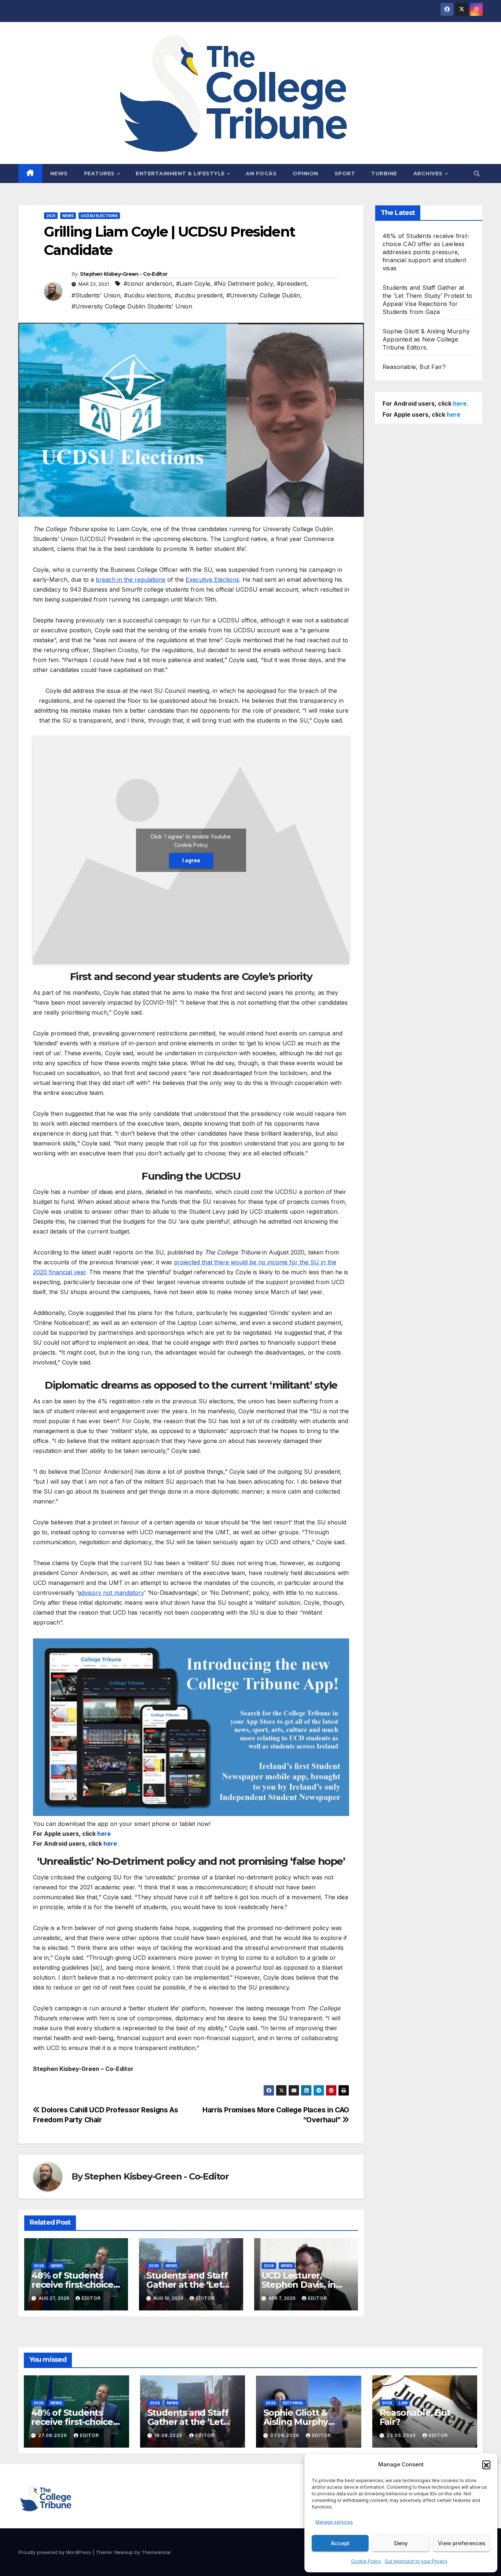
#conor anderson (148, 284)
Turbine (384, 173)
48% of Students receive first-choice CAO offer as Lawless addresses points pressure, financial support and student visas (426, 252)
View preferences (462, 2543)
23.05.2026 (402, 2435)
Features (100, 173)
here (104, 1834)
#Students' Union (96, 295)
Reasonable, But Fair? (414, 367)
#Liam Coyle (193, 284)
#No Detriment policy (244, 284)
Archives (429, 173)
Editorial (293, 2403)
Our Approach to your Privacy (416, 2561)
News (59, 173)
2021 (51, 216)
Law (403, 2403)
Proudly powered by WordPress (55, 2552)
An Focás (261, 173)
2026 (39, 2266)
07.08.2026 (286, 2435)
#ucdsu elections (147, 295)
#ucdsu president (199, 295)
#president (292, 284)
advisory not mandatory (111, 1593)
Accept (340, 2543)
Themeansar (156, 2552)
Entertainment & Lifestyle (181, 173)
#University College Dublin (263, 295)
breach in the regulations (131, 580)
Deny (401, 2543)
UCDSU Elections (99, 216)
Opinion (306, 173)
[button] (486, 2464)
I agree (191, 860)
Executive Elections (212, 580)
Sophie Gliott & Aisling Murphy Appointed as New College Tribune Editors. (426, 339)
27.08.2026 (53, 2435)
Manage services (334, 2522)
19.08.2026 (169, 2435)
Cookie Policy (366, 2561)
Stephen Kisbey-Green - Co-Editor (124, 274)
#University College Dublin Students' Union (132, 306)
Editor (91, 2298)
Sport (345, 173)
